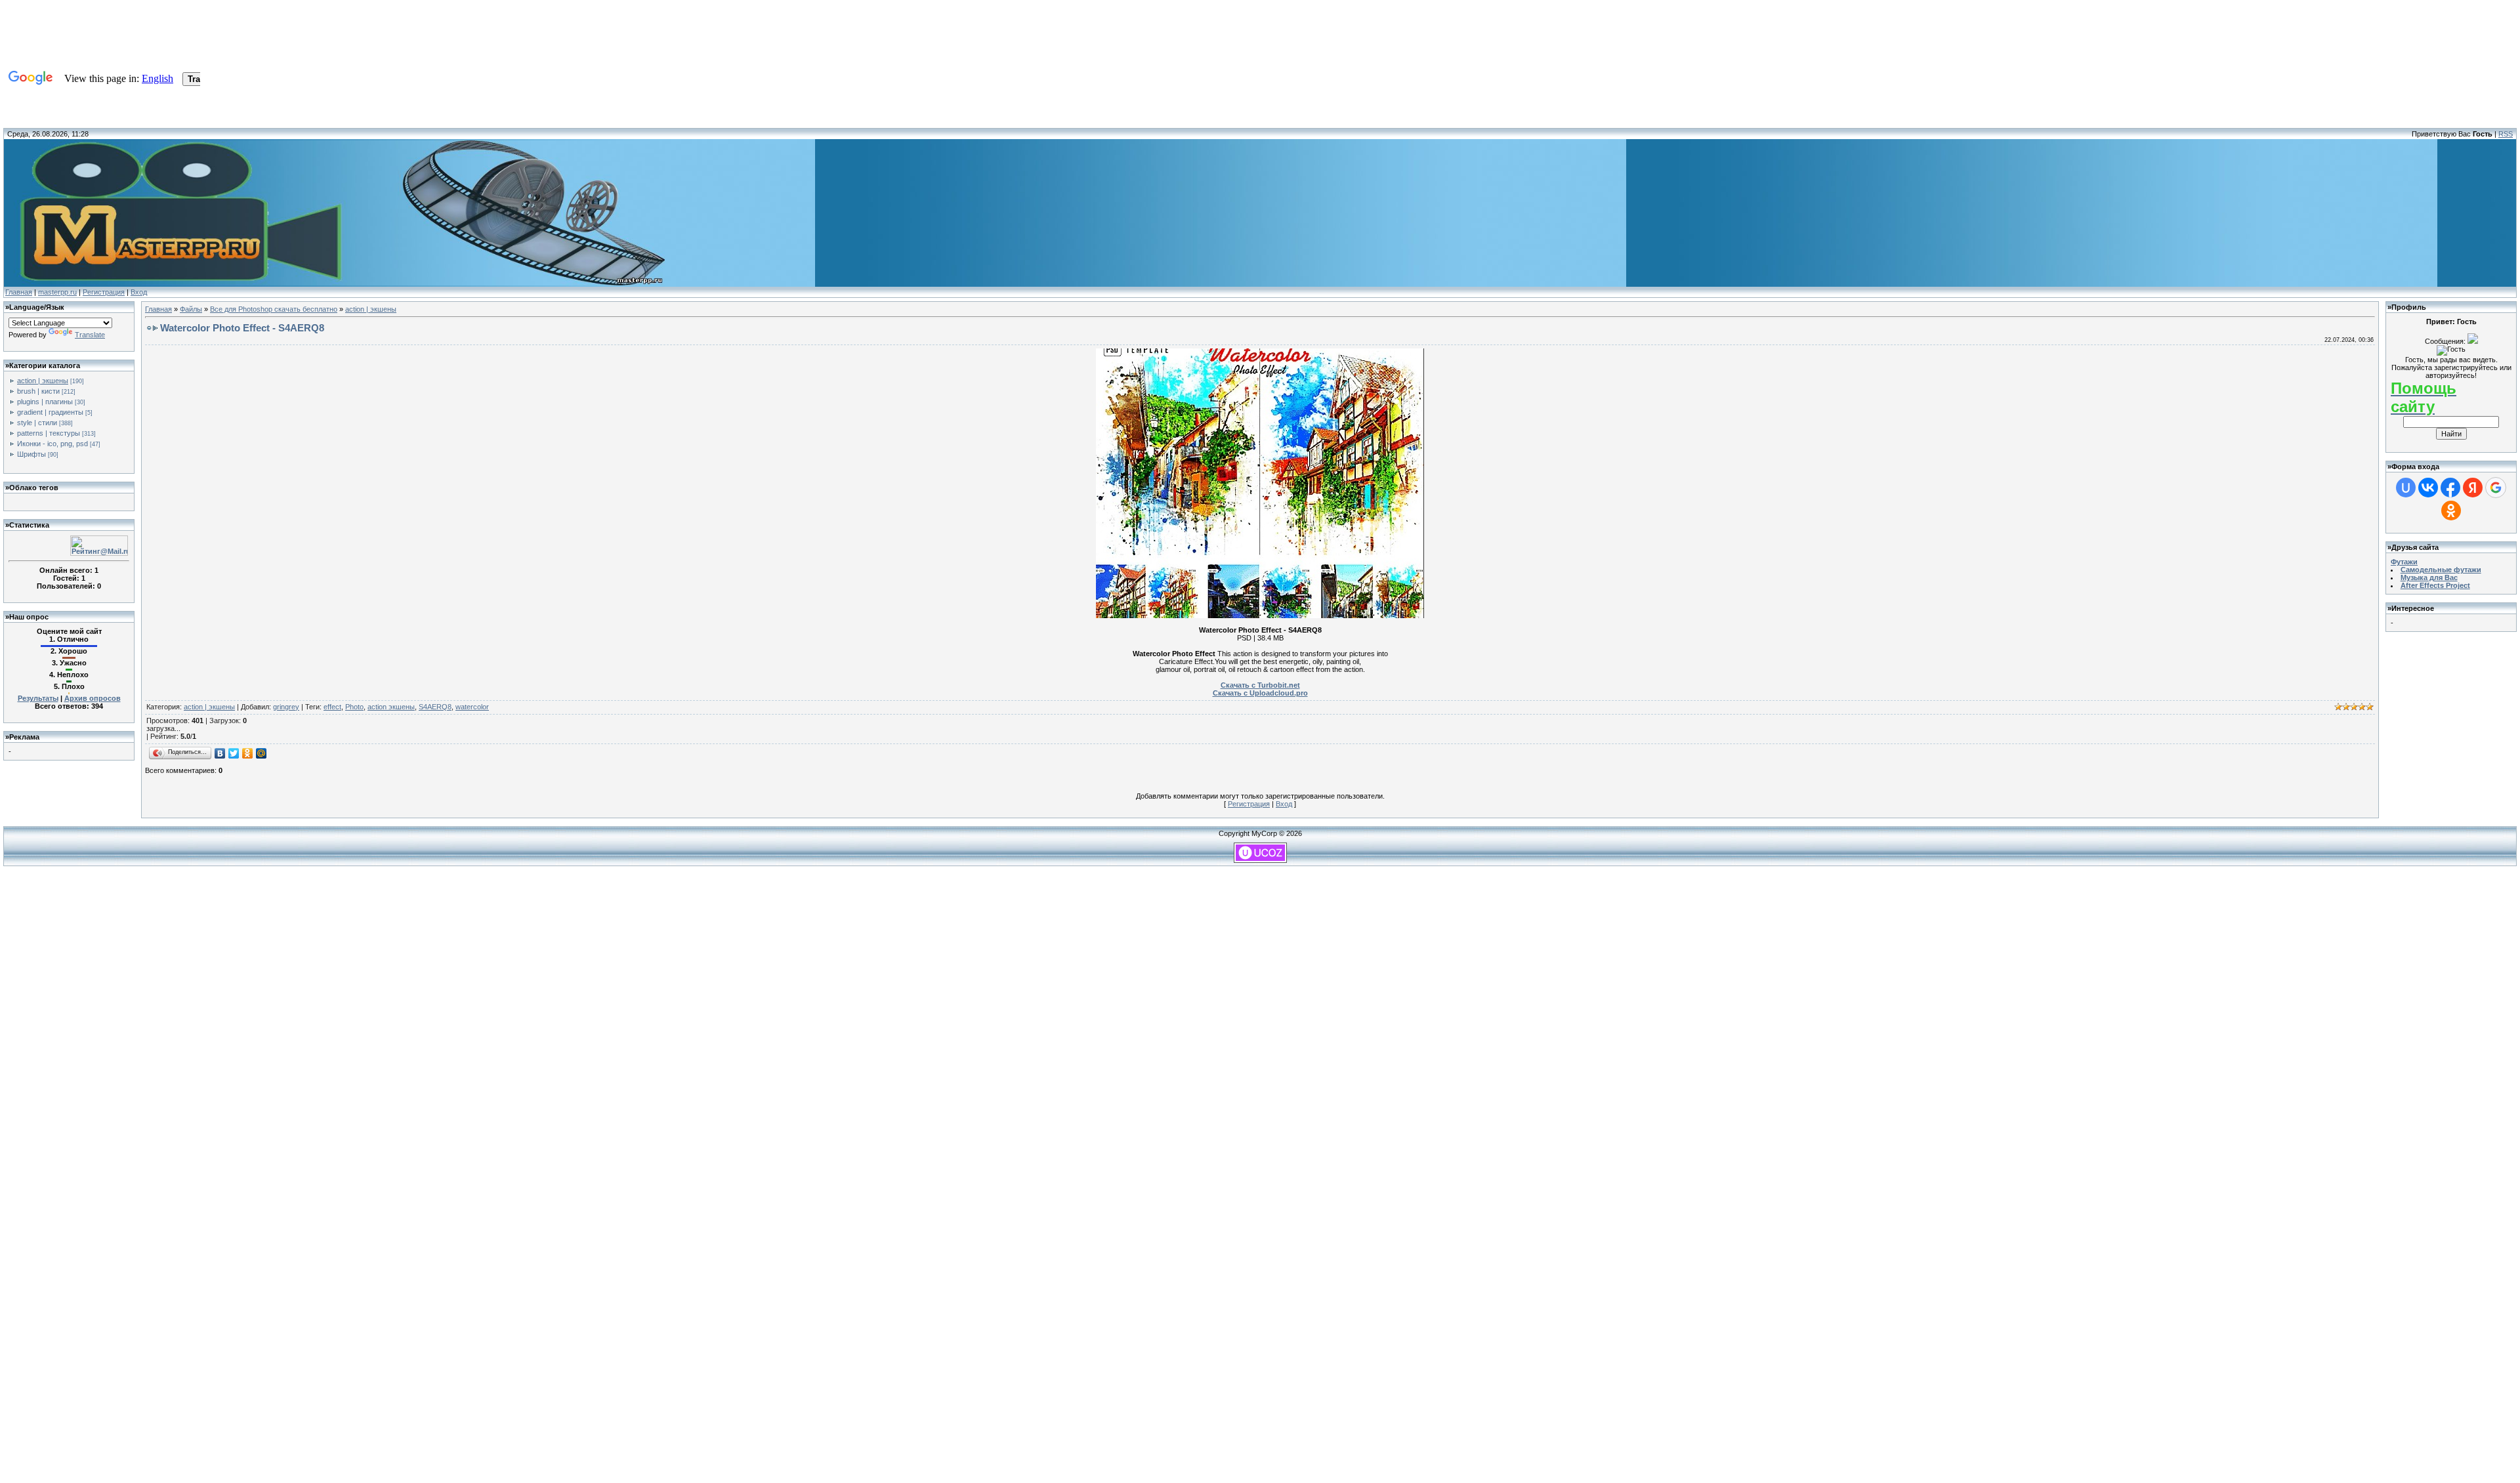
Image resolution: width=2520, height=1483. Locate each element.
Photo (354, 707)
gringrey (286, 707)
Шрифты (31, 454)
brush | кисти (38, 391)
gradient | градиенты (50, 412)
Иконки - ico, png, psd (52, 444)
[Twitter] (234, 753)
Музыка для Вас (2429, 577)
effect (332, 707)
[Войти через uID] (2406, 488)
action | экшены (43, 381)
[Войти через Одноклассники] (2451, 511)
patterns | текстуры (49, 433)
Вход (139, 292)
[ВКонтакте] (220, 753)
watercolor (472, 707)
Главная (19, 292)
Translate (90, 335)
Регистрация (104, 292)
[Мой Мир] (262, 753)
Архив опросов (93, 698)
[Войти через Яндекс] (2473, 488)
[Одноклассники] (248, 753)
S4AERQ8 (435, 707)
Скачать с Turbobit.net (1260, 685)
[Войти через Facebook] (2450, 488)
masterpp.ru (57, 292)
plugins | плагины (45, 402)
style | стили (37, 423)
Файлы (191, 309)
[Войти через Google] (2496, 488)
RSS (2506, 134)
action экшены (391, 707)
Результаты (38, 698)
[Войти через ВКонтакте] (2428, 488)
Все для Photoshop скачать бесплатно (274, 309)
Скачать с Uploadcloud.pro (1260, 693)
